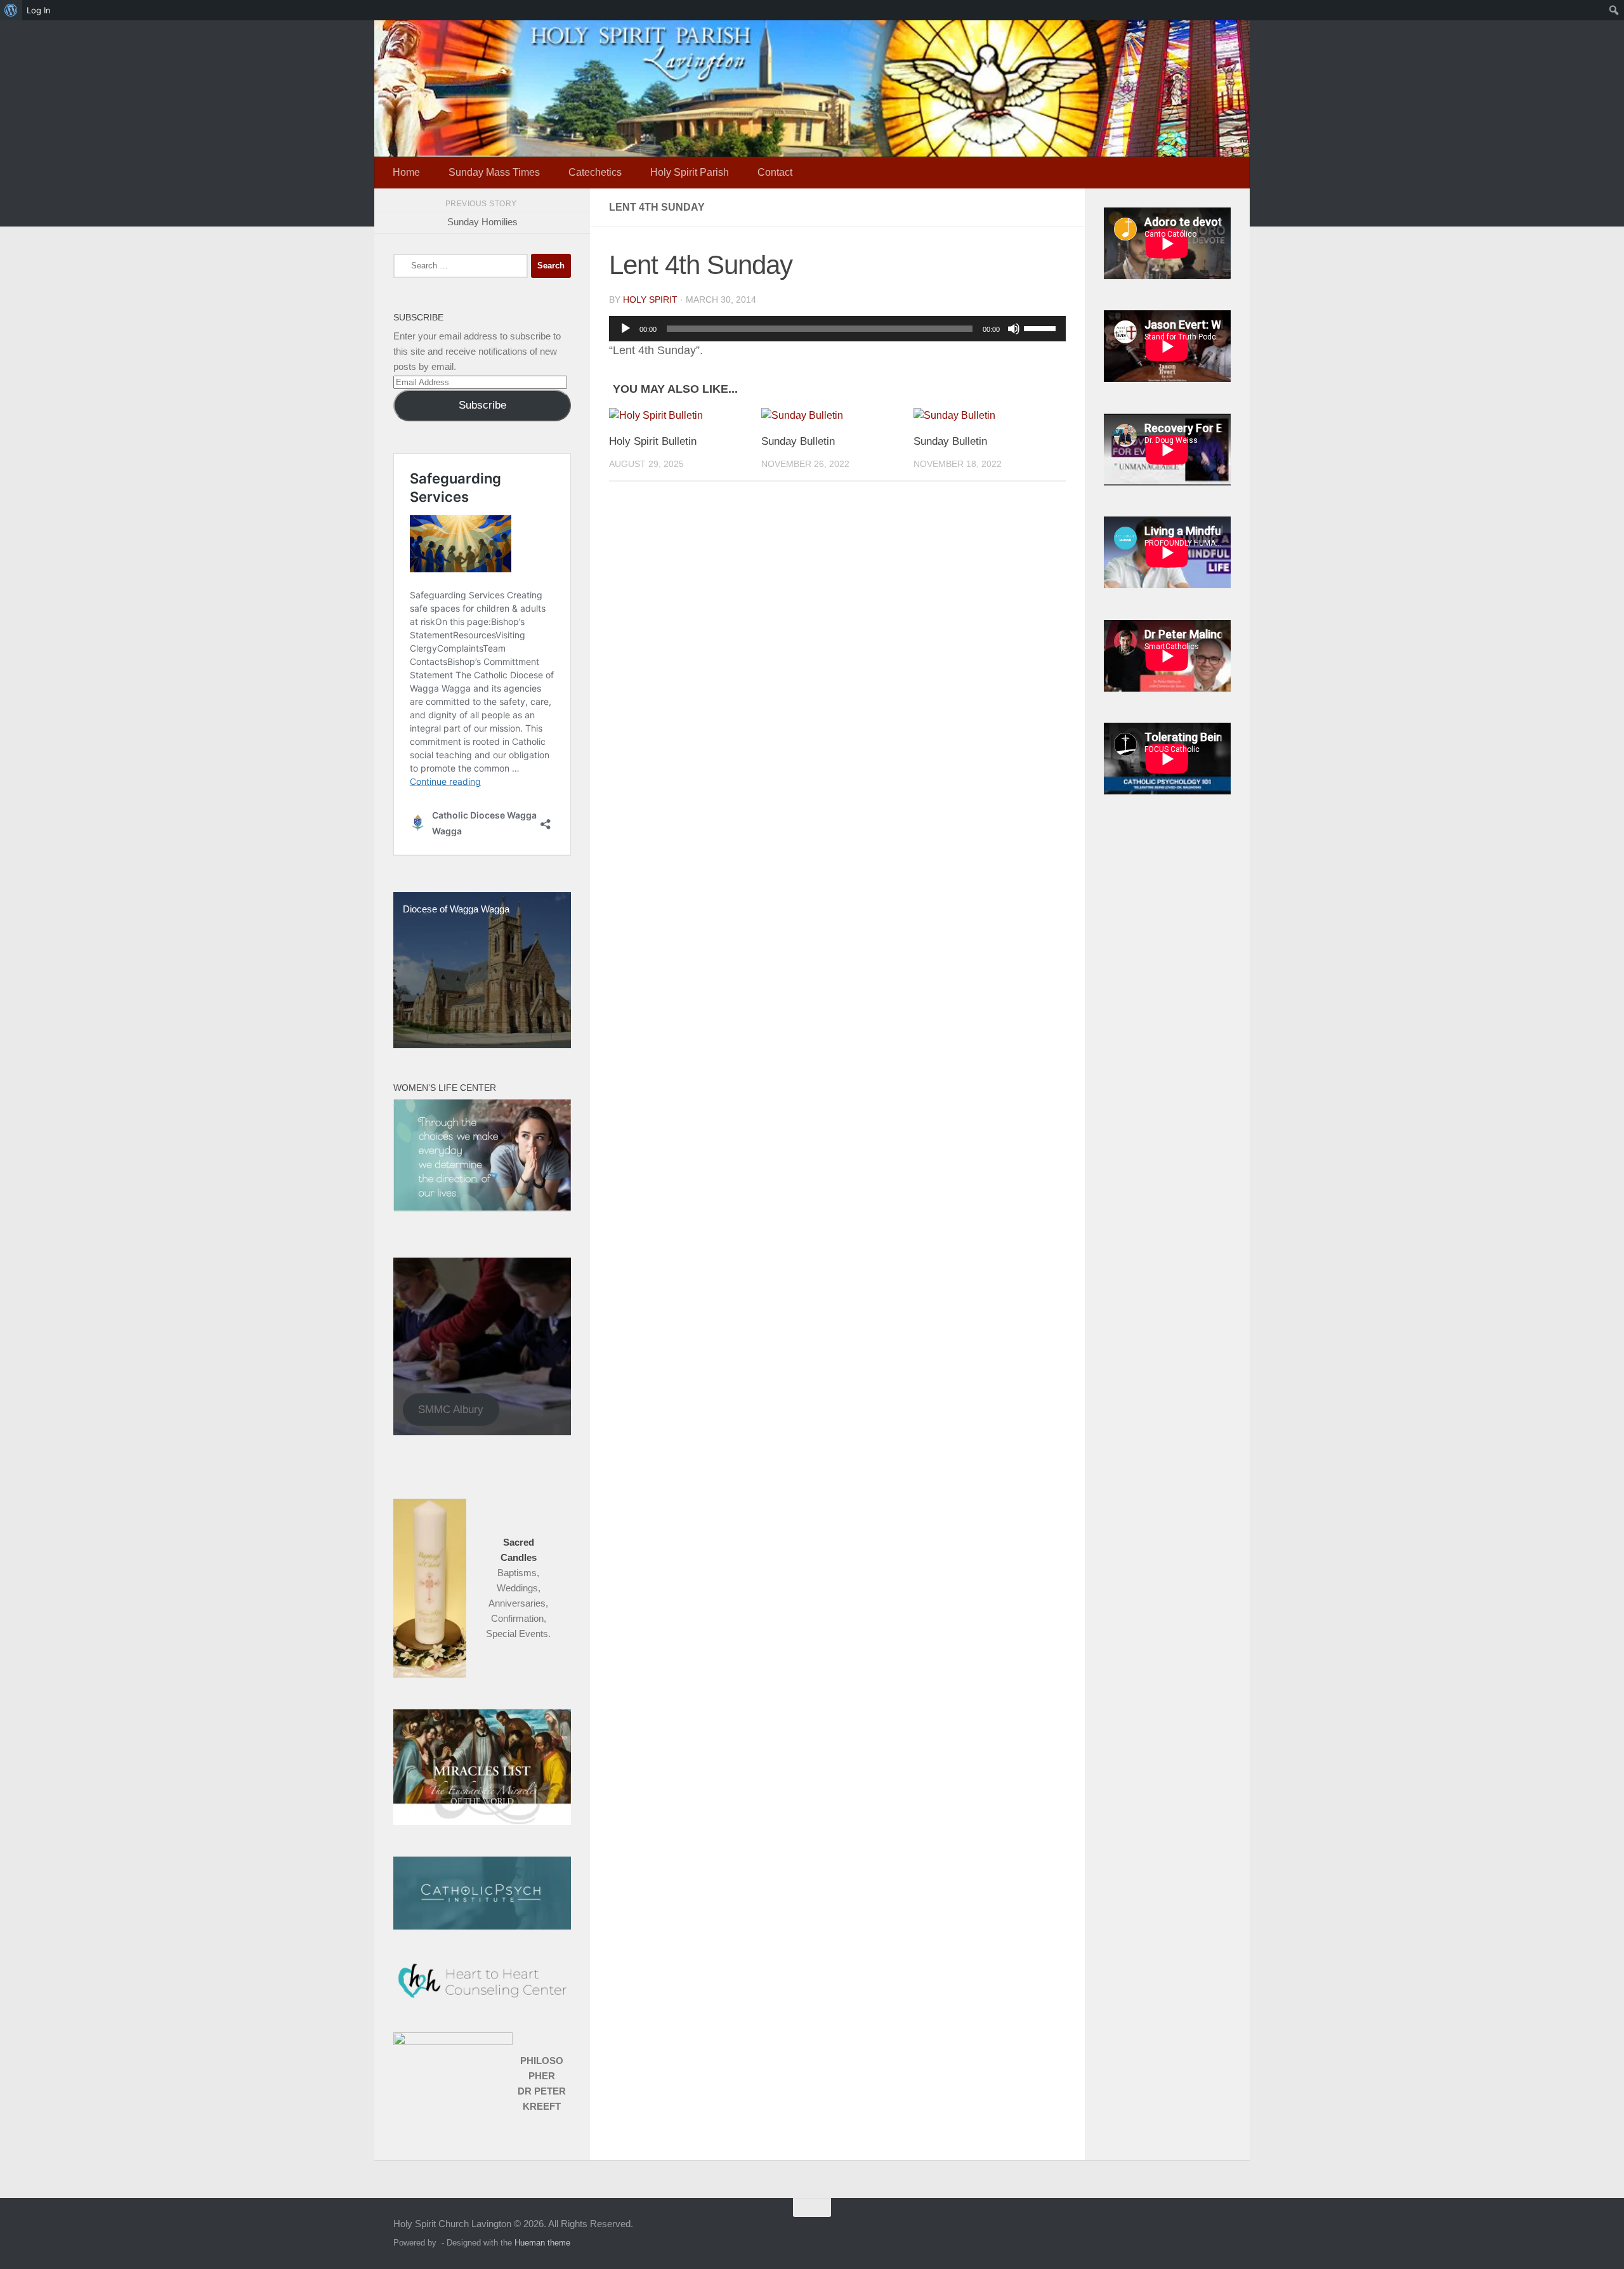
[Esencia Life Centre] (482, 1208)
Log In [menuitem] (39, 10)
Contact (775, 172)
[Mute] (1014, 329)
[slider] (1042, 327)
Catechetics (595, 172)
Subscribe (482, 405)
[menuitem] (11, 10)
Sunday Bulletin (798, 441)
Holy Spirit (650, 299)
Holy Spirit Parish (690, 172)
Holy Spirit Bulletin (653, 441)
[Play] (625, 329)
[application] (837, 329)
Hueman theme (542, 2243)
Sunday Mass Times (494, 172)
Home (406, 172)
